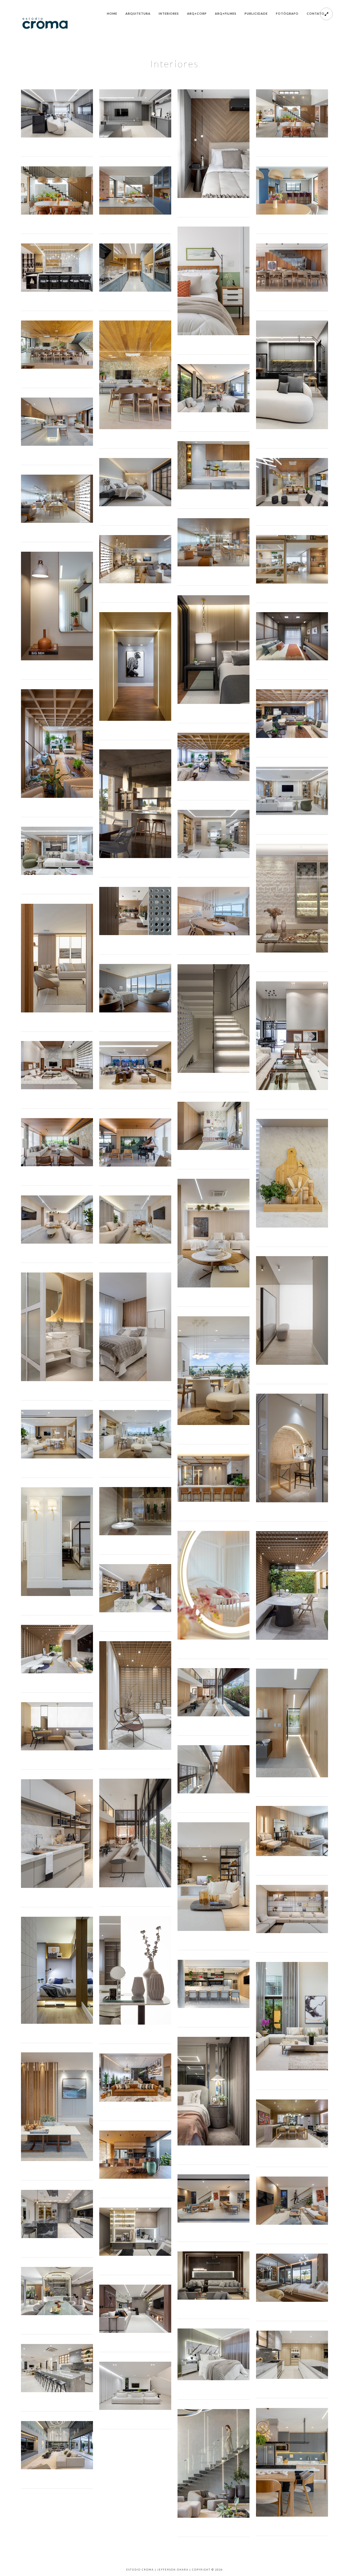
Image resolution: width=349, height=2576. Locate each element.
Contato (316, 13)
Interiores (169, 13)
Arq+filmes (226, 13)
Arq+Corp (197, 13)
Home (112, 13)
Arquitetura (138, 13)
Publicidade (256, 13)
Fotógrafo (287, 13)
